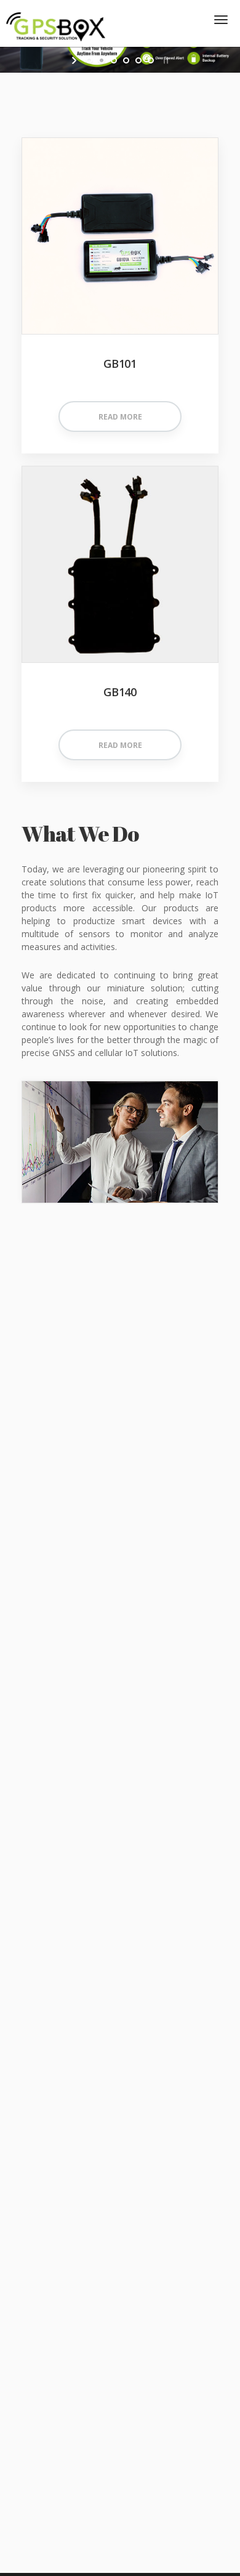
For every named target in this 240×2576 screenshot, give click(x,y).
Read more (120, 417)
